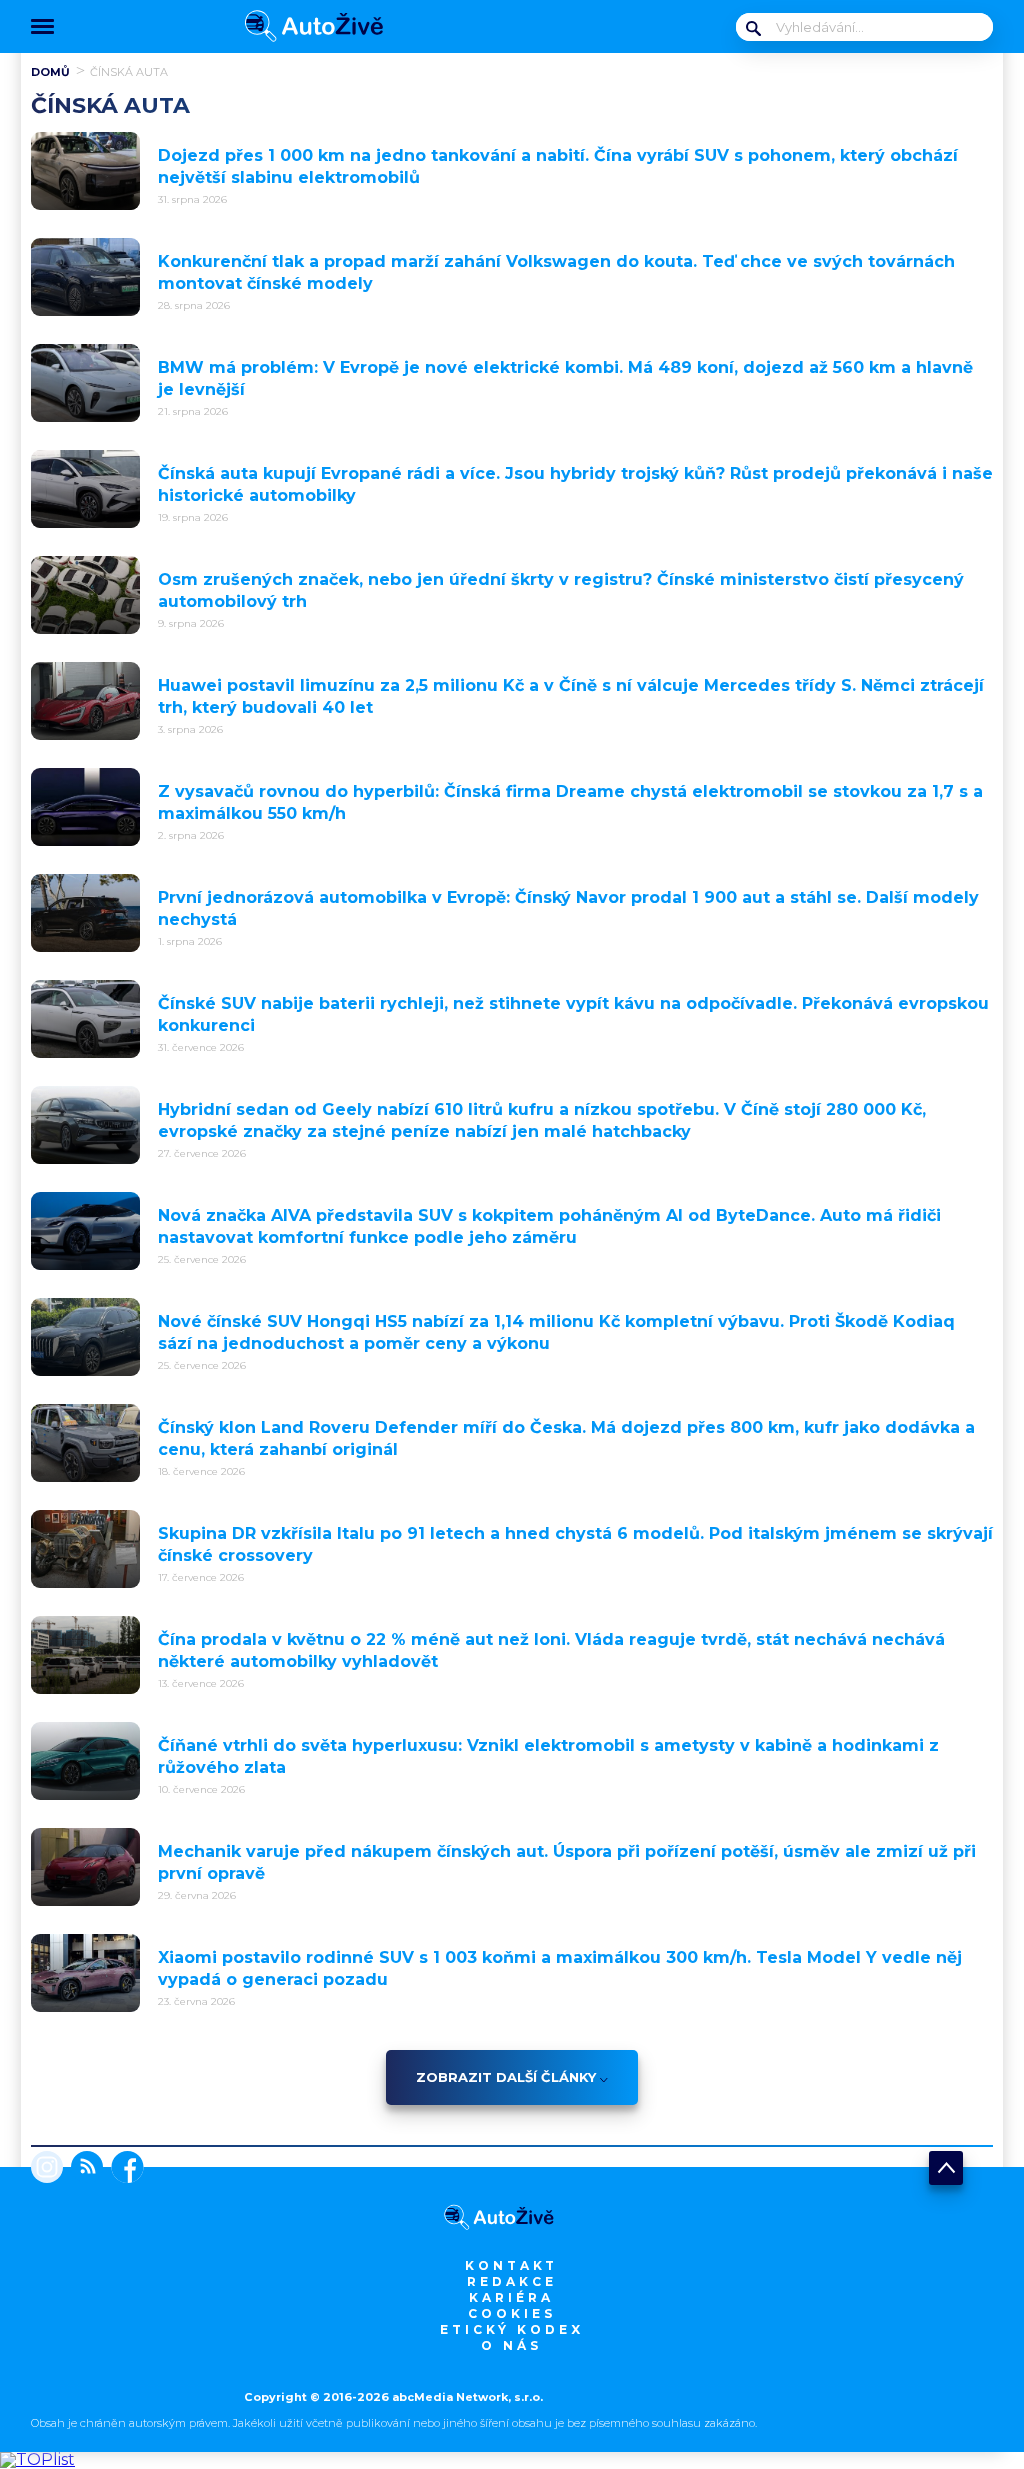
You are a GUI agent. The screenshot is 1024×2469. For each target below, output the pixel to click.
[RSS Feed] (83, 2169)
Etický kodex (512, 2329)
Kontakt (511, 2265)
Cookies (512, 2313)
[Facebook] (123, 2169)
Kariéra (511, 2297)
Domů (50, 72)
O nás (511, 2345)
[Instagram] (47, 2169)
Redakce (512, 2281)
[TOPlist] (37, 2459)
